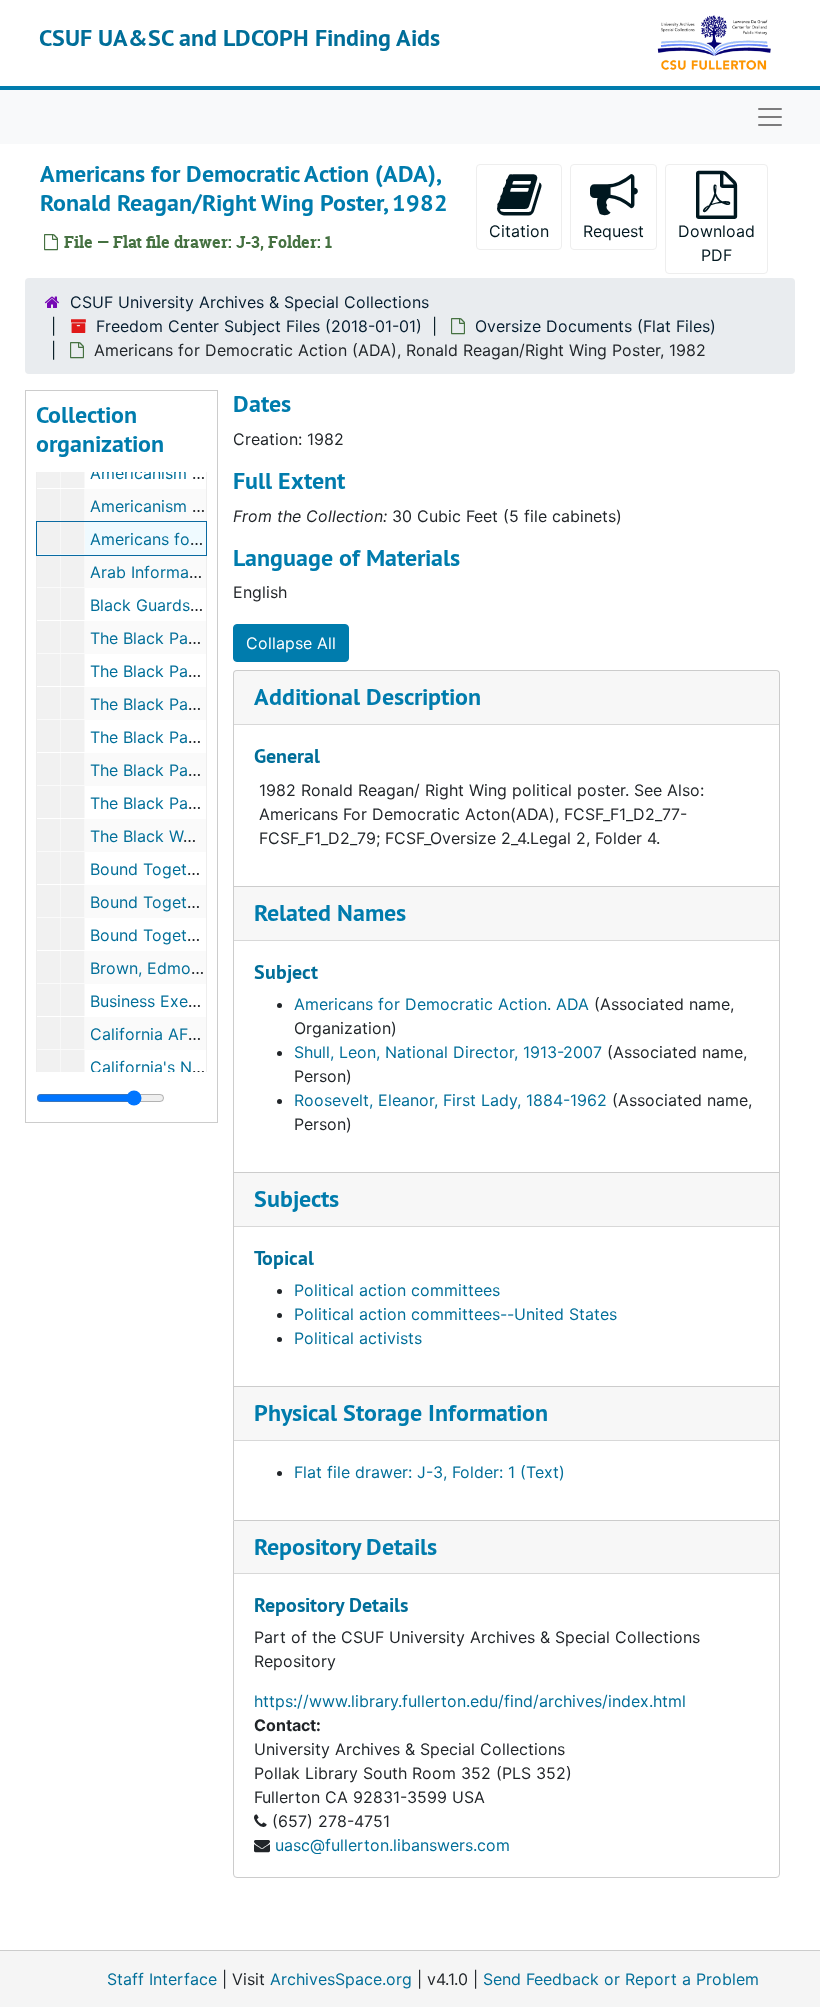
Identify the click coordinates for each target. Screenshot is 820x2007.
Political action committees (397, 1290)
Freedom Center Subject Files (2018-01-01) (259, 326)
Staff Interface (162, 1979)
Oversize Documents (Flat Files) (595, 326)
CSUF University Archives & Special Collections (249, 302)
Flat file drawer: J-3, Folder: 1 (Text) (429, 1472)
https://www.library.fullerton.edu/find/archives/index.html (470, 1701)
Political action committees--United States (455, 1314)
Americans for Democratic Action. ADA (441, 1004)
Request (613, 231)
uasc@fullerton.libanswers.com (392, 1845)
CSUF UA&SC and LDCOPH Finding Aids (239, 37)
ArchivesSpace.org (341, 1979)
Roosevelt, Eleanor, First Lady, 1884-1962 (450, 1100)
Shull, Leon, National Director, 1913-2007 (448, 1052)
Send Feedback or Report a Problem (621, 1979)
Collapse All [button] (291, 643)
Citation (519, 231)
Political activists (358, 1338)
